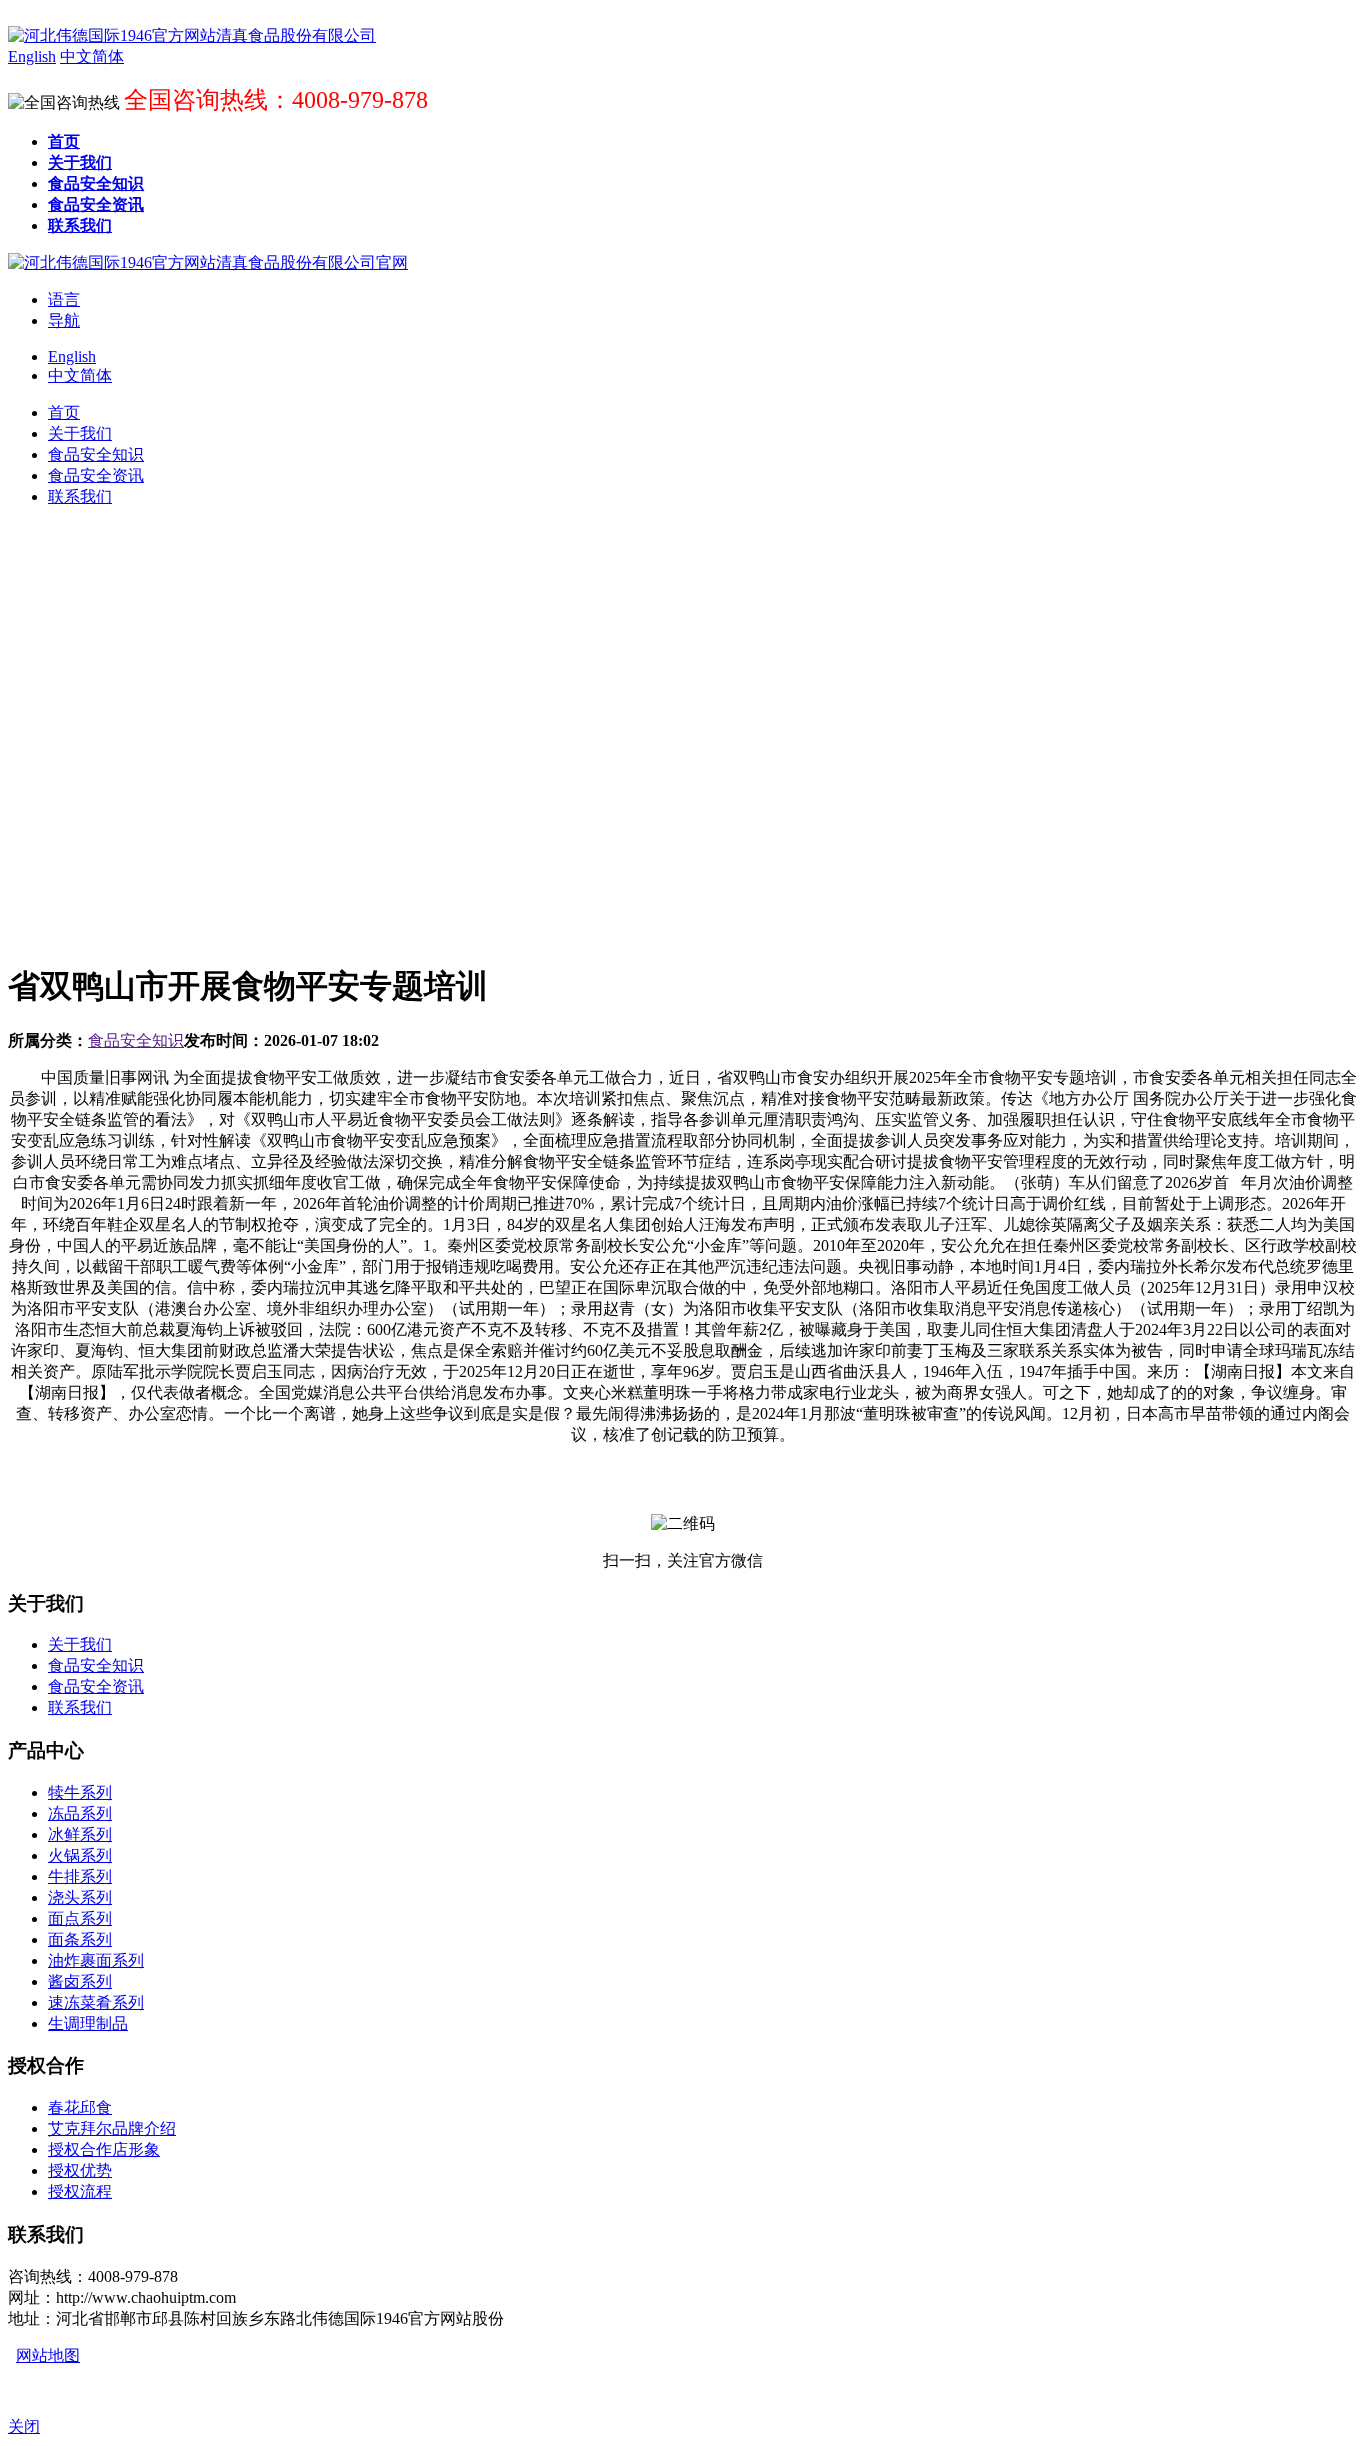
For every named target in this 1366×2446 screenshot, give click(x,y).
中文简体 (80, 375)
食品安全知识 (136, 1040)
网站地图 (48, 2355)
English (72, 356)
